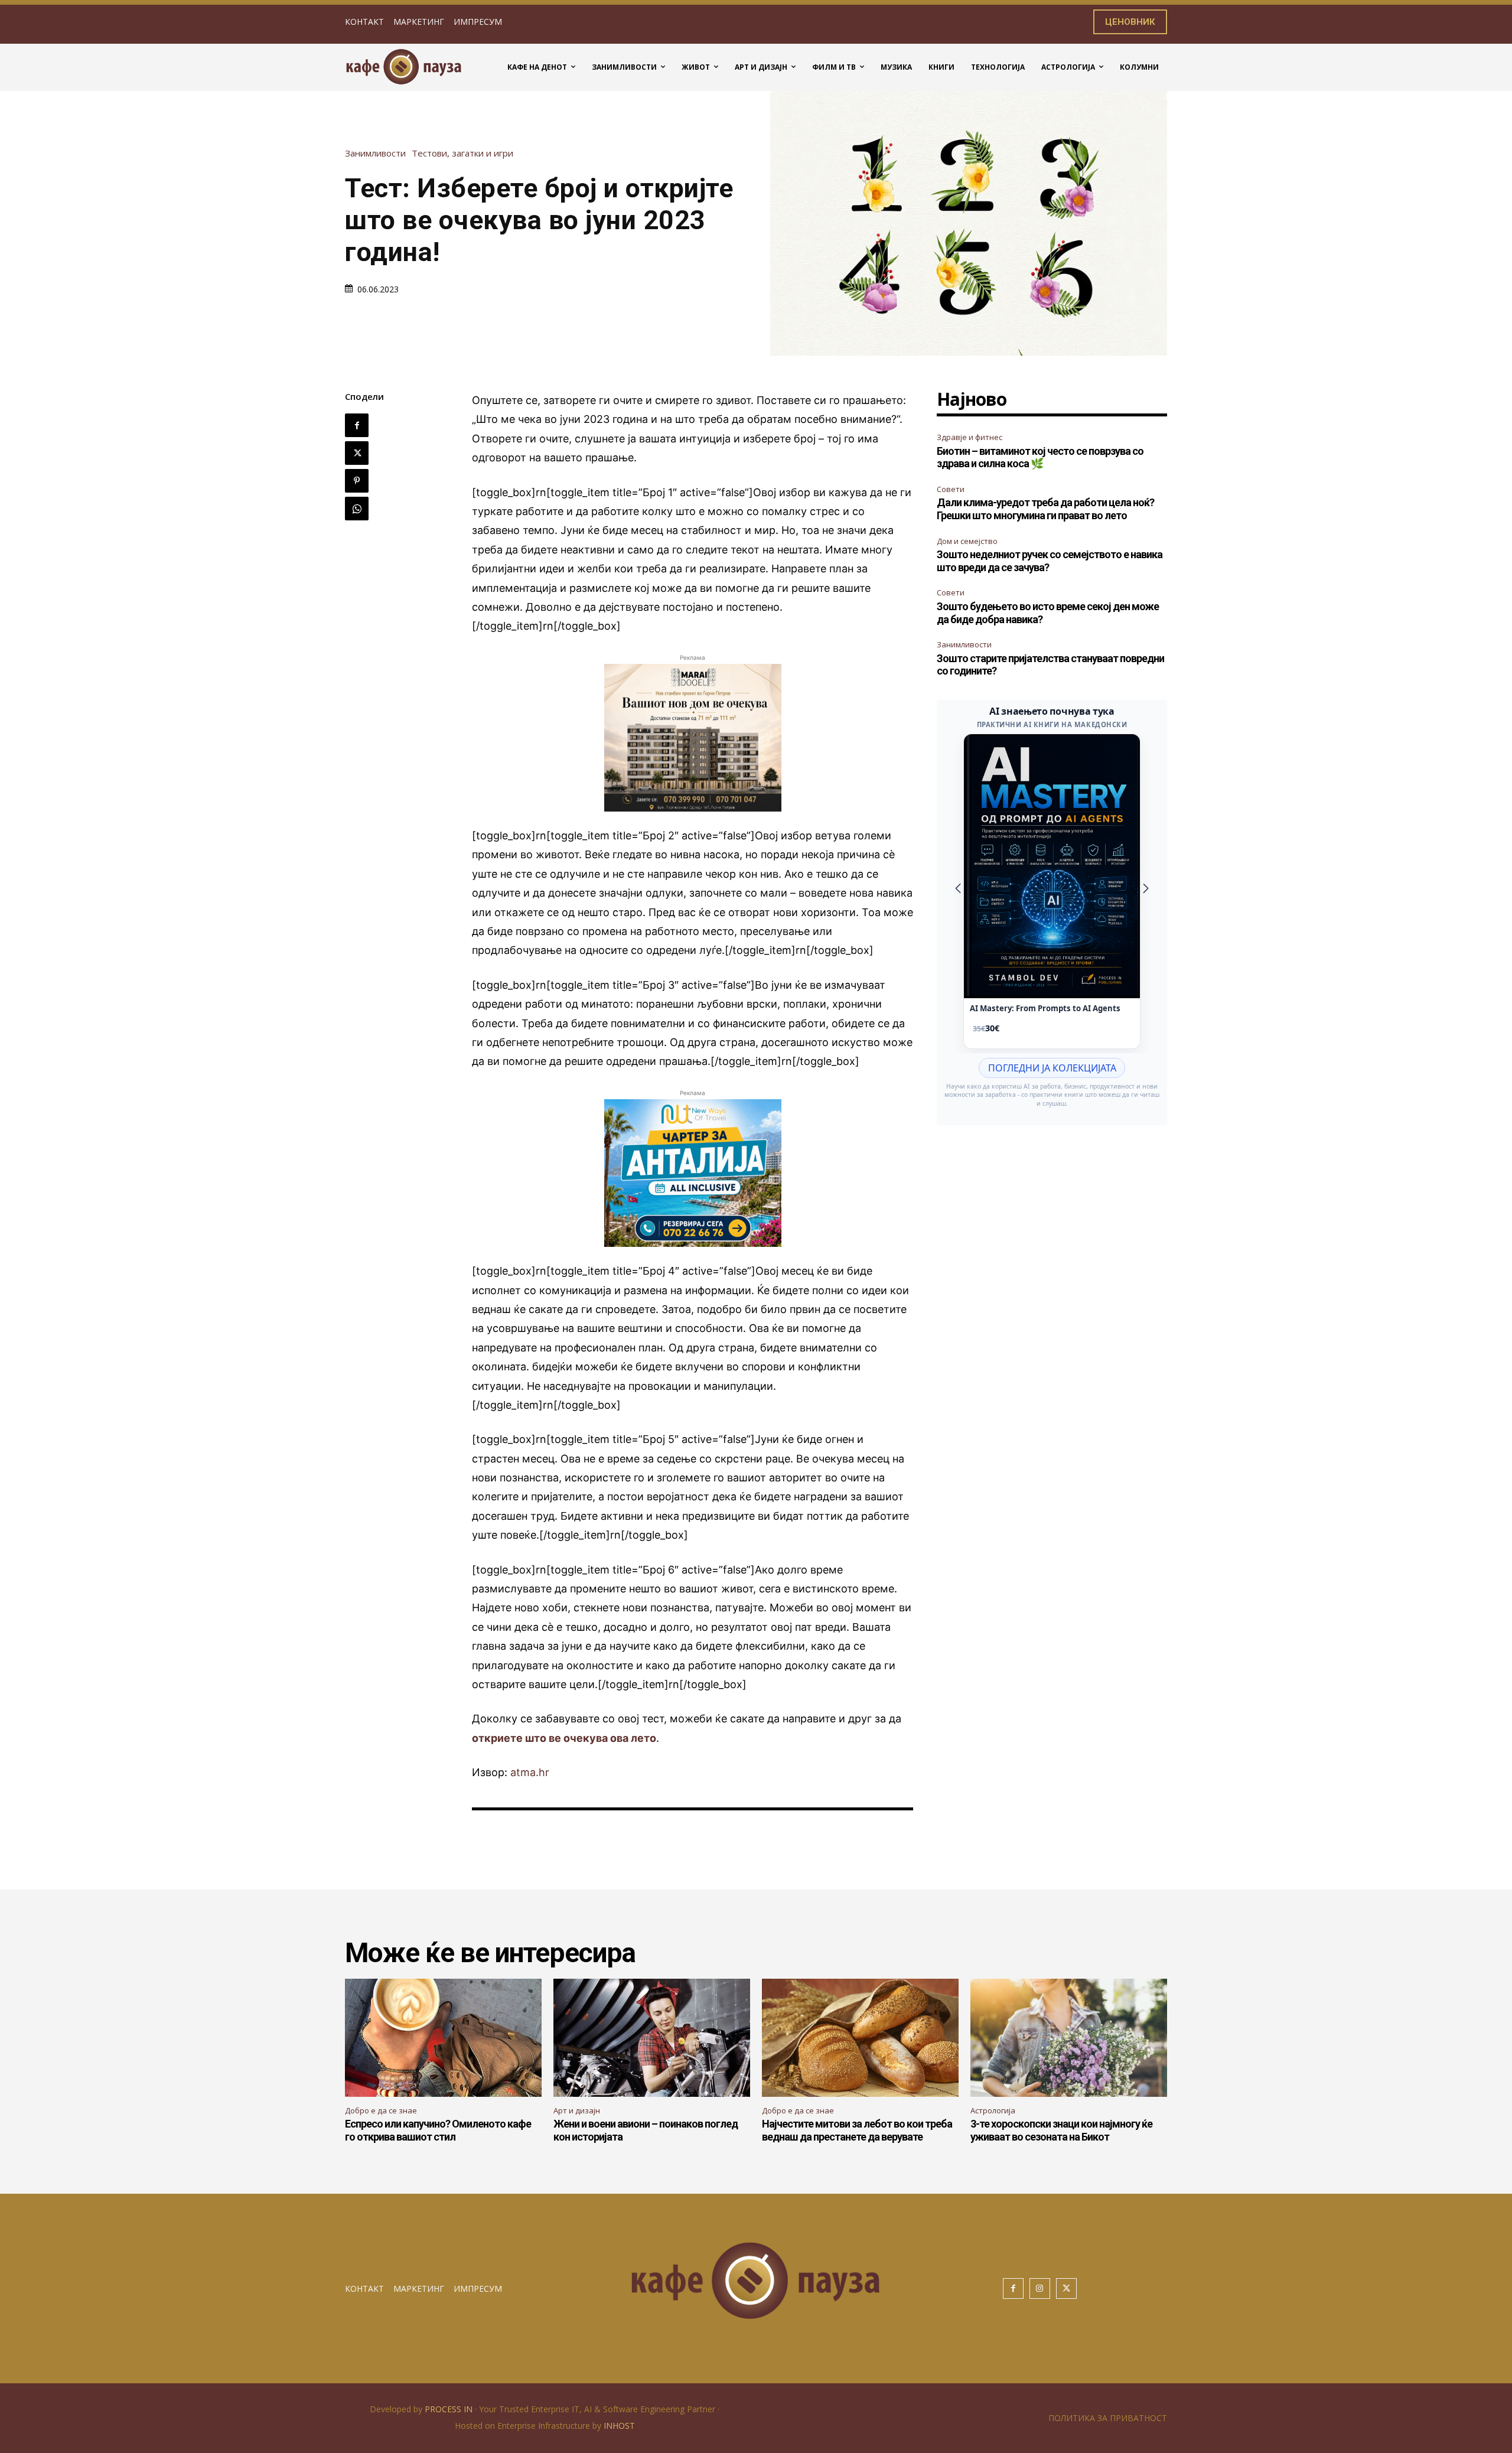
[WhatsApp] (357, 509)
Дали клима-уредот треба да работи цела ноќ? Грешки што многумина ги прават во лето (1045, 509)
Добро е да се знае (381, 2110)
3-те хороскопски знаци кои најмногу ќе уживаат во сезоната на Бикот (1061, 2130)
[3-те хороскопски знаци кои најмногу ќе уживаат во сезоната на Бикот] (1069, 2038)
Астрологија (993, 2110)
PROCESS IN (450, 2409)
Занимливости (375, 153)
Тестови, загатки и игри (462, 153)
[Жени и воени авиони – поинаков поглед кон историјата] (652, 2038)
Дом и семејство (967, 541)
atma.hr (530, 1772)
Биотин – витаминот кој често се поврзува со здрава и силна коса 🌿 (1040, 457)
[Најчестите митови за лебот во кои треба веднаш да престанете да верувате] (860, 2038)
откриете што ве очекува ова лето (564, 1738)
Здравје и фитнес (970, 437)
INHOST (619, 2426)
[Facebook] (357, 425)
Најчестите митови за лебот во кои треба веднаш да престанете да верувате (857, 2130)
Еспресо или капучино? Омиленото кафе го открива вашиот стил (438, 2130)
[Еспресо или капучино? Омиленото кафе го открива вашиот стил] (443, 2038)
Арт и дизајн (577, 2110)
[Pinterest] (357, 481)
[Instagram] (1040, 2289)
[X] (357, 453)
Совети (951, 489)
